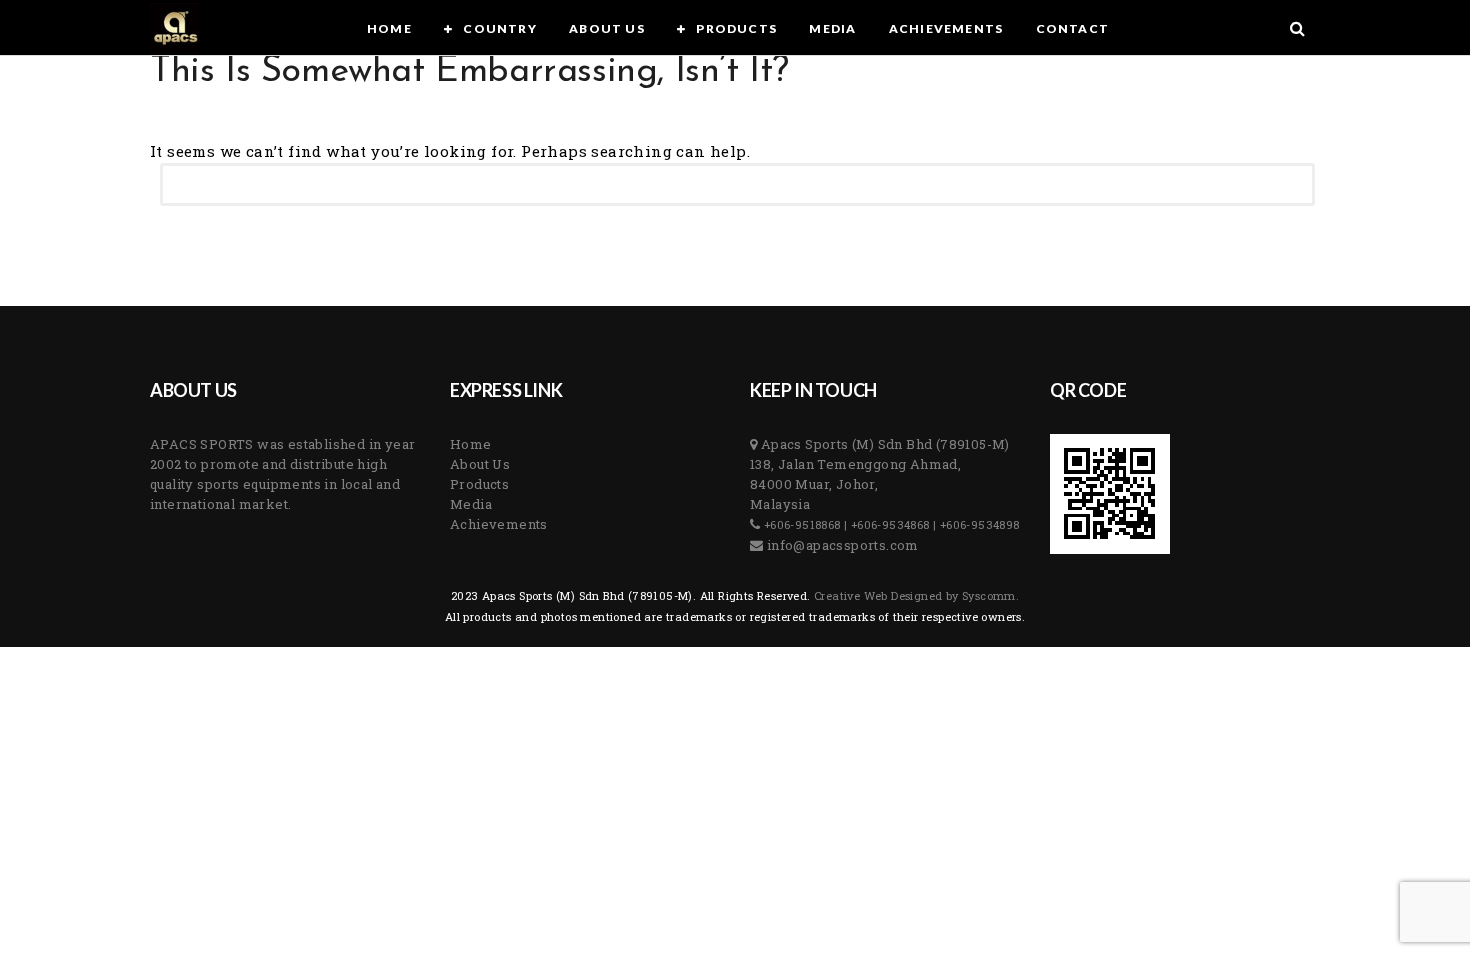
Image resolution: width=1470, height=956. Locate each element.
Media (471, 504)
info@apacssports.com (840, 545)
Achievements (499, 524)
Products (479, 484)
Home (471, 444)
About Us (480, 464)
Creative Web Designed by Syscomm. (915, 595)
